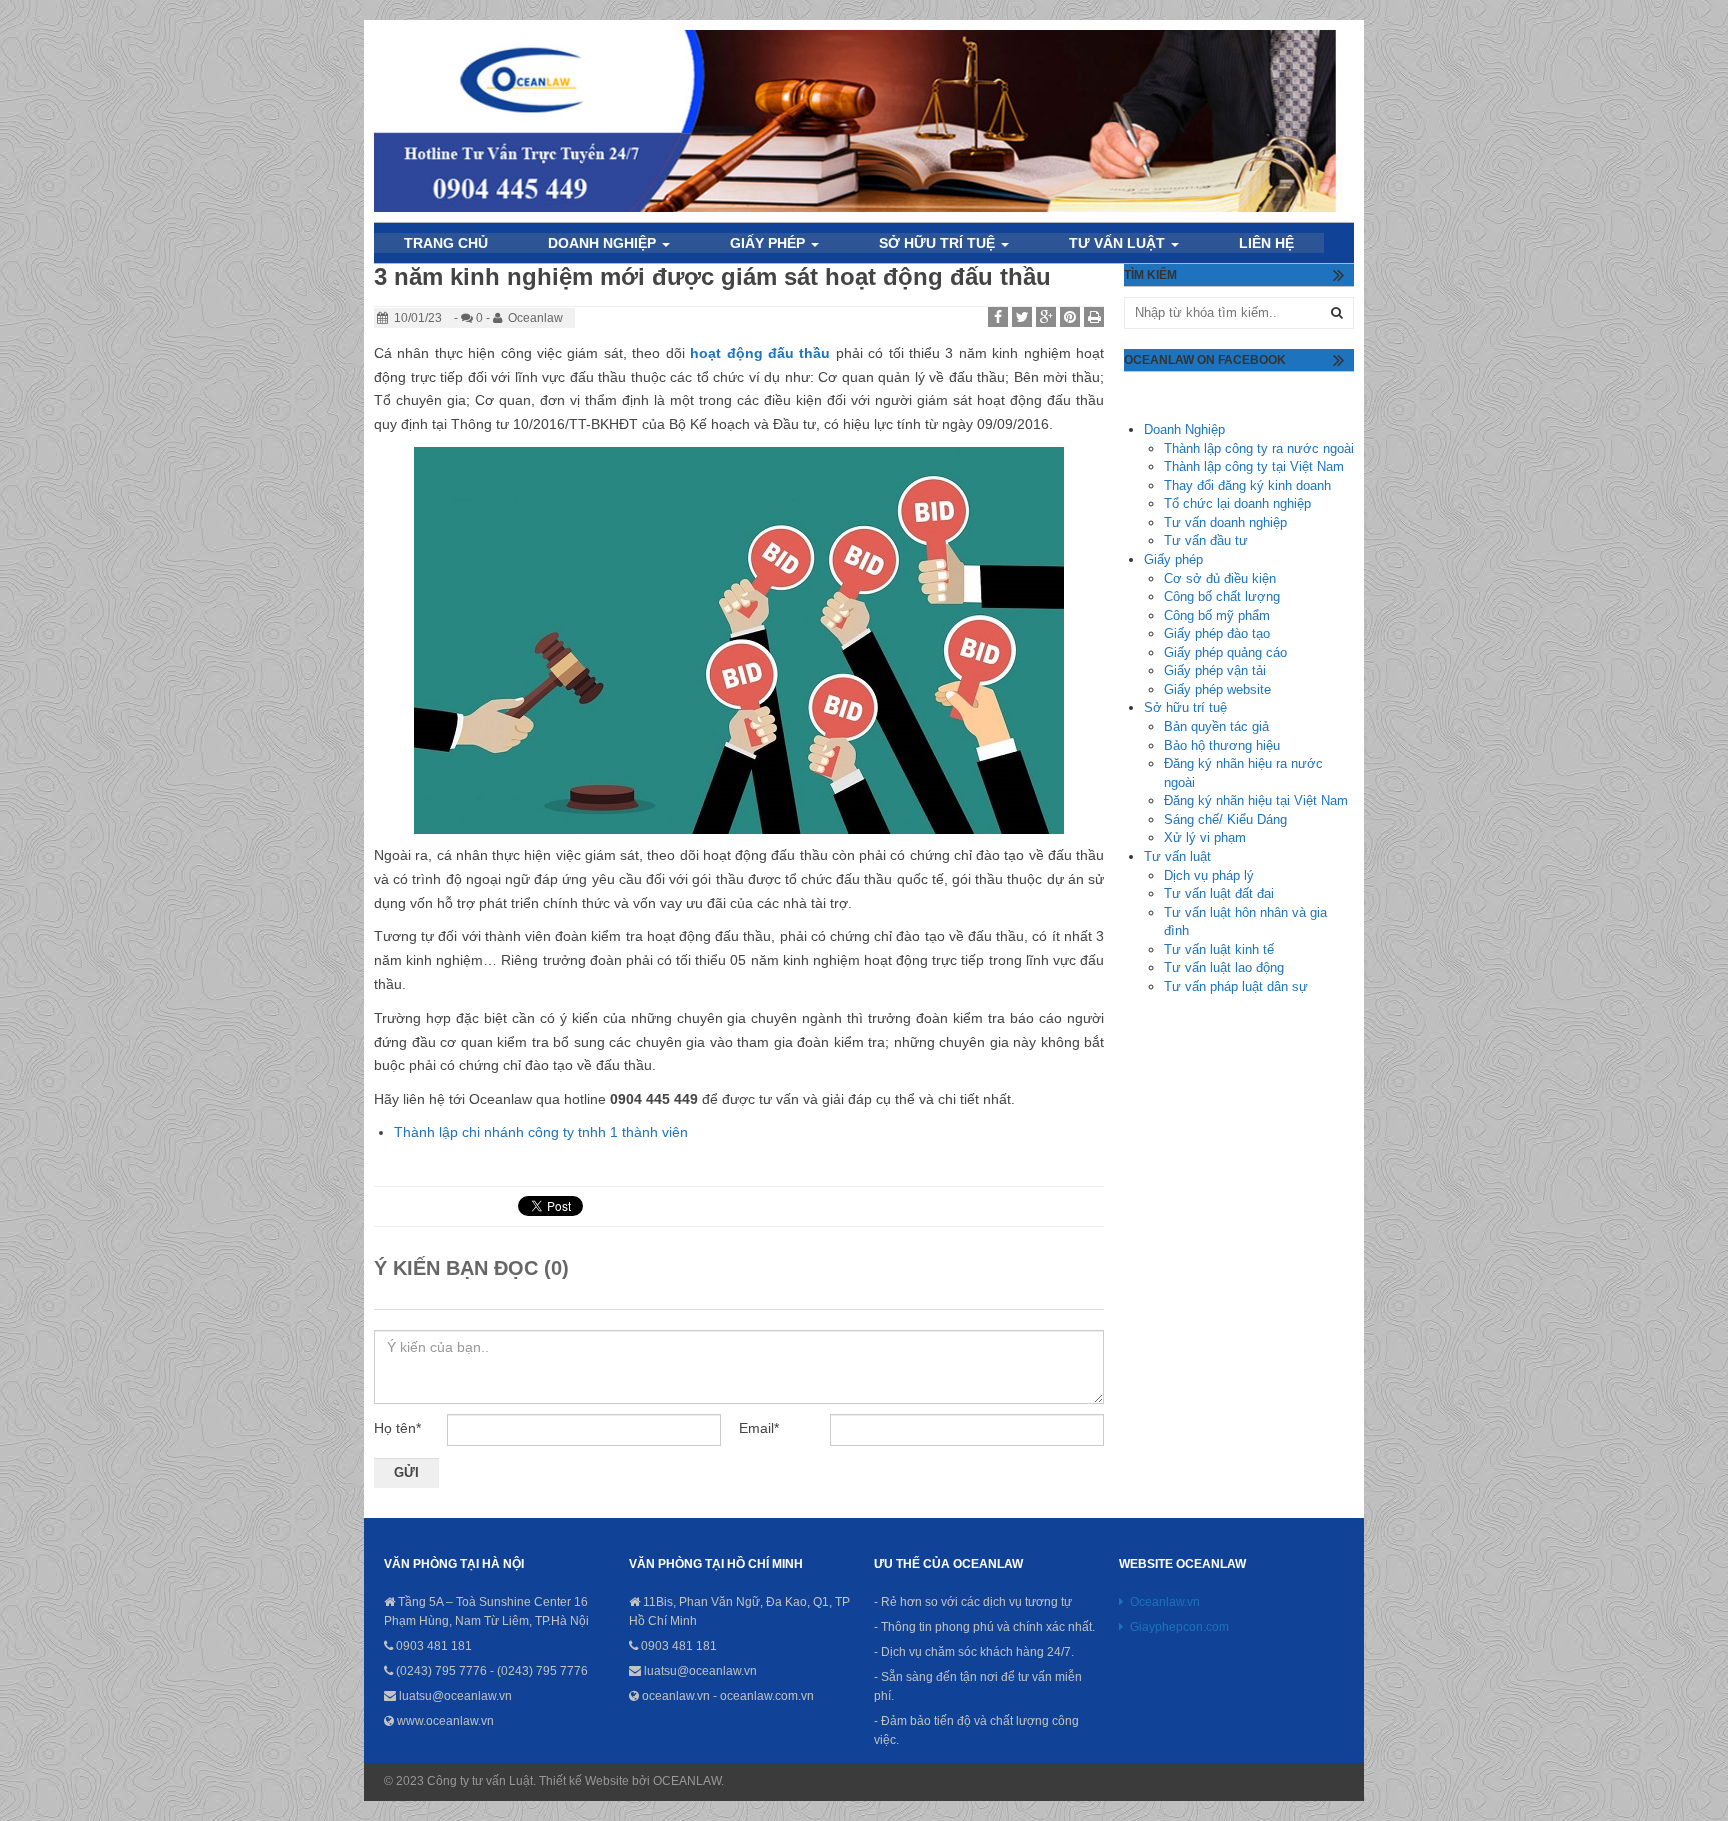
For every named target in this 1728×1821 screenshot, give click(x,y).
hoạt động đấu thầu (760, 353)
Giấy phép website (1217, 689)
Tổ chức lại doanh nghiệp (1237, 503)
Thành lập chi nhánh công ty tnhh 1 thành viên (541, 1132)
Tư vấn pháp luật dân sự (1236, 986)
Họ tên (397, 1428)
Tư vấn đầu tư (1206, 540)
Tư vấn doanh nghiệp (1225, 522)
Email (759, 1428)
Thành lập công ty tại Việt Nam (1254, 466)
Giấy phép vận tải (1215, 670)
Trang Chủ (446, 243)
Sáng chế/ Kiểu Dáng (1225, 819)
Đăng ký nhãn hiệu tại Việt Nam (1256, 800)
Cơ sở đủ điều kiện (1220, 578)
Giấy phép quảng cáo (1225, 652)
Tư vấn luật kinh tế (1219, 949)
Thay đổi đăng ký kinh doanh (1247, 485)
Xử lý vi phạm (1205, 837)
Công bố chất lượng (1222, 596)
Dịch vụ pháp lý (1209, 875)
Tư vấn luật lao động (1224, 967)
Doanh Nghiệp (604, 243)
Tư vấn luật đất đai (1219, 893)
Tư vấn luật (1119, 243)
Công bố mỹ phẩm (1217, 615)
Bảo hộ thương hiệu (1222, 745)
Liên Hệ (1266, 243)
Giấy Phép (769, 243)
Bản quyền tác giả (1216, 726)
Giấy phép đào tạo (1217, 633)
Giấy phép (1173, 559)
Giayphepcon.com (1179, 1627)
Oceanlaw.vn (1165, 1602)
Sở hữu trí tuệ (939, 243)
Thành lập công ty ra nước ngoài (1259, 448)
